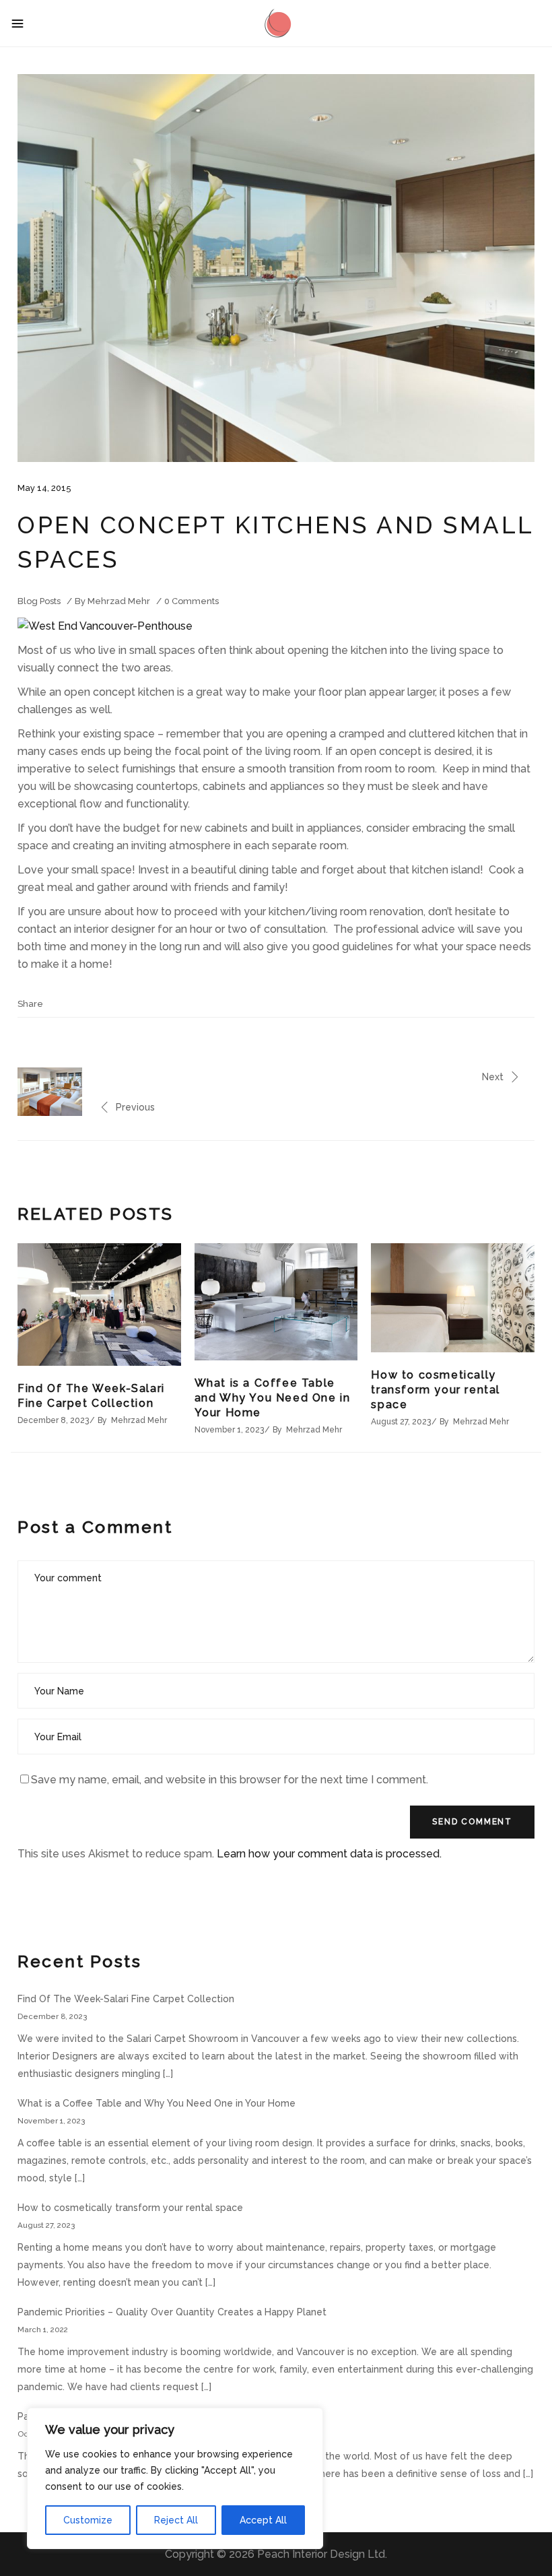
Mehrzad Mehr (119, 601)
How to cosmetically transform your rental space (436, 1390)
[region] (175, 2478)
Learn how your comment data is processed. (329, 1854)
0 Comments (192, 601)
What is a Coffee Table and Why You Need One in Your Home (273, 1398)
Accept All (263, 2520)
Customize (88, 2520)
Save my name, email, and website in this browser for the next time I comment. (230, 1780)
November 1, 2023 (229, 1430)
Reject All (176, 2520)
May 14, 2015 (44, 488)
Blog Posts (39, 601)
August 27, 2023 (401, 1422)
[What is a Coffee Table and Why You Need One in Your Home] (276, 1302)
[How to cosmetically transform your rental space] (453, 1298)
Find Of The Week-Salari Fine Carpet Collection (126, 1999)
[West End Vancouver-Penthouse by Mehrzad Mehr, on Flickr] (105, 626)
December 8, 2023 (53, 1420)
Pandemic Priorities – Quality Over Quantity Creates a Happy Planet (172, 2312)
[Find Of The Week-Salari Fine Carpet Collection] (99, 1304)
